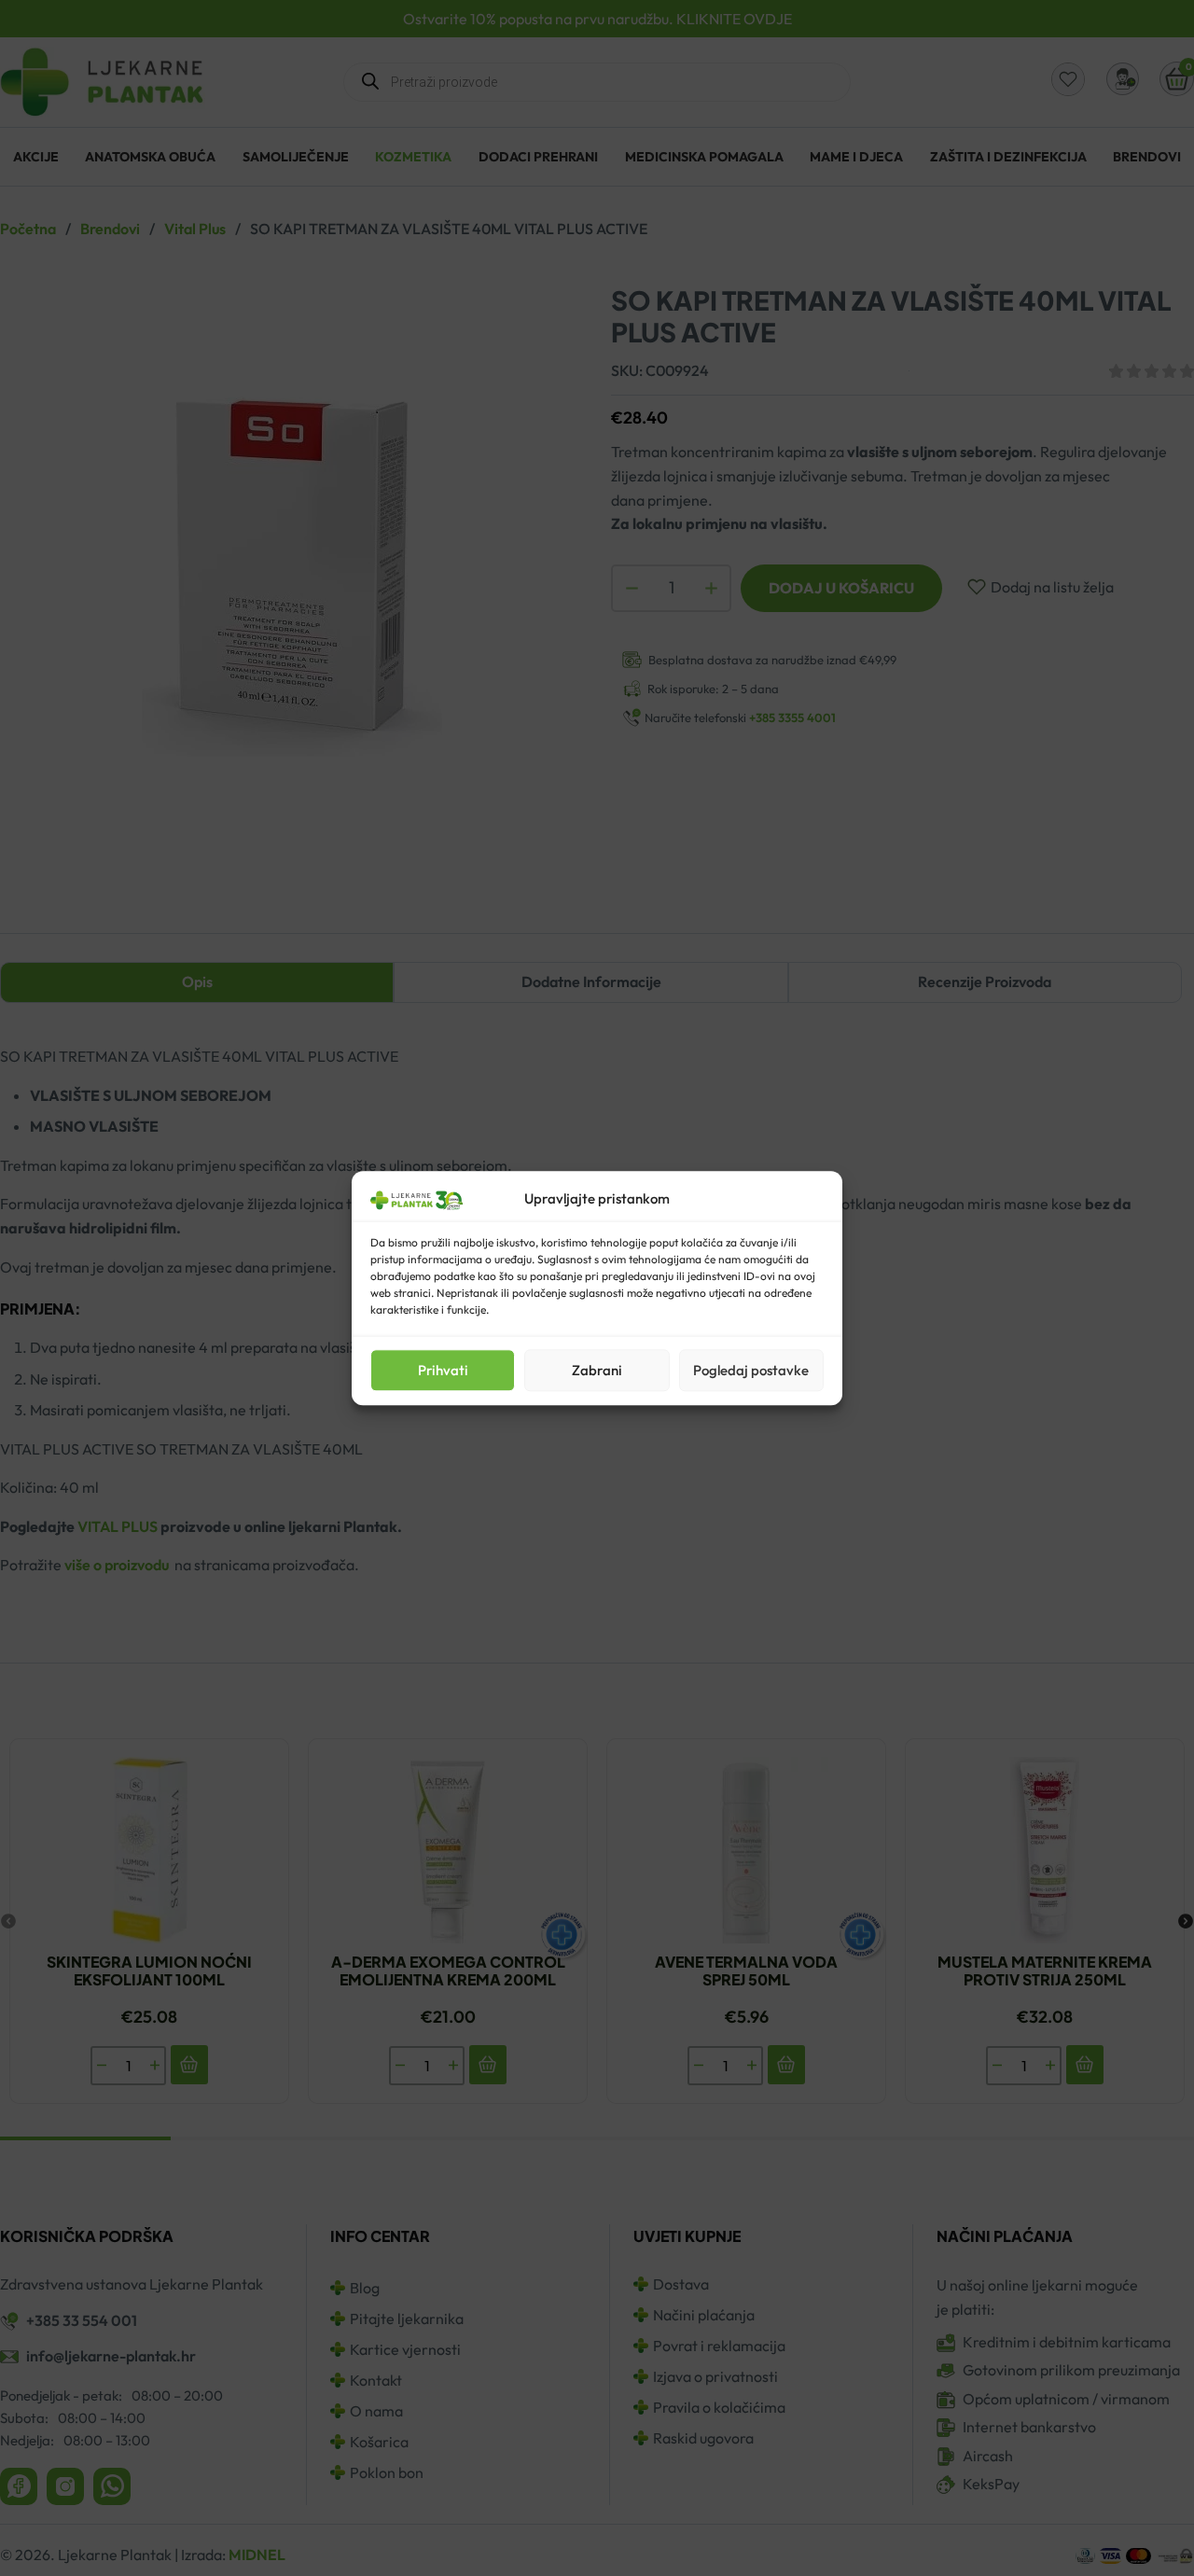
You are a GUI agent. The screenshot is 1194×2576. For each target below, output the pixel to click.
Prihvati (443, 1370)
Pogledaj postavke (751, 1370)
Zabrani (597, 1370)
